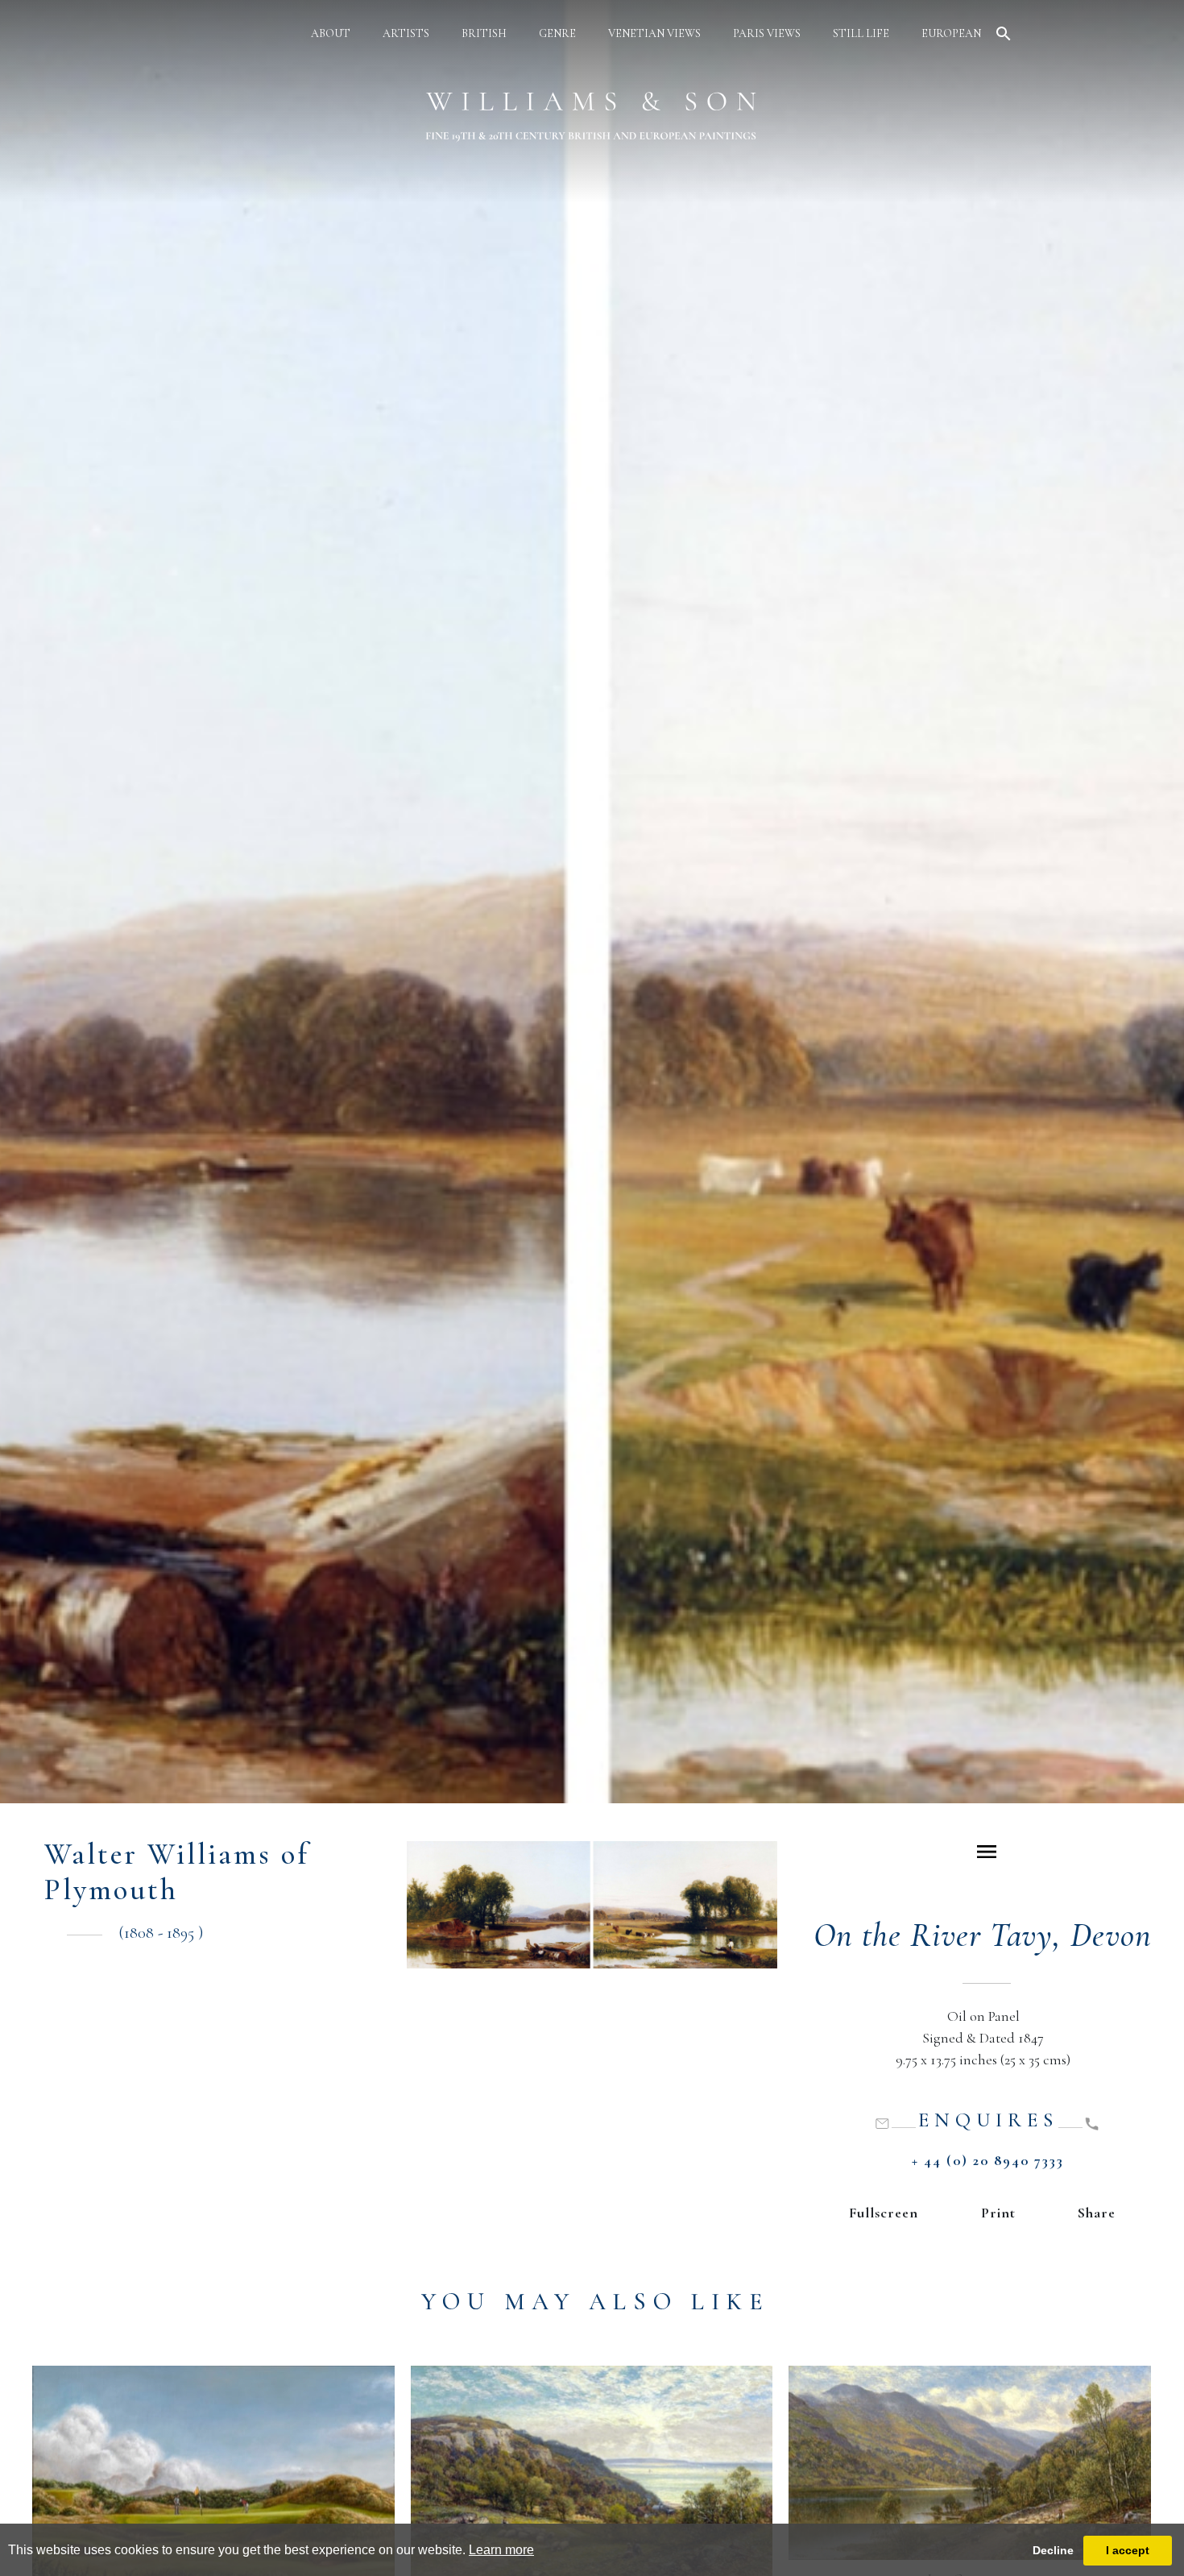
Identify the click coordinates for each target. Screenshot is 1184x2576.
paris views (767, 33)
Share (1097, 2213)
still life (861, 33)
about (331, 33)
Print (998, 2213)
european (951, 33)
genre (557, 33)
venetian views (654, 33)
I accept (1128, 2550)
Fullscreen (884, 2213)
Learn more (501, 2550)
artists (406, 33)
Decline (1053, 2550)
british (484, 33)
